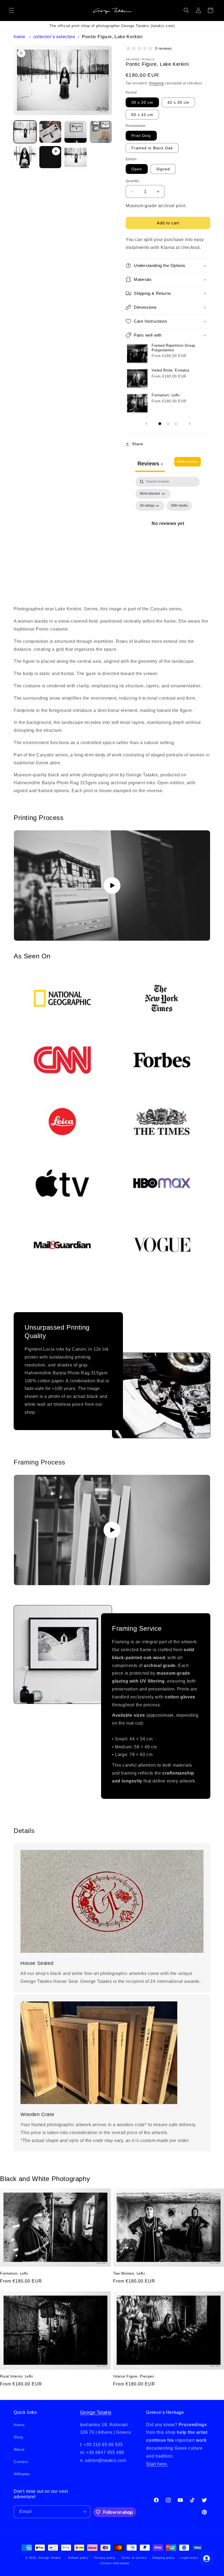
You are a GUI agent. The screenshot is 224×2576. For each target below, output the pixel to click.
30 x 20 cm (142, 102)
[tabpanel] (168, 530)
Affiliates (22, 2474)
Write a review (188, 462)
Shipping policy (163, 2558)
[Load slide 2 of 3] (168, 424)
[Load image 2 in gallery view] (50, 132)
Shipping (156, 83)
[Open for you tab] (207, 2559)
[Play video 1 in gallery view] (50, 157)
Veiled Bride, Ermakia (170, 370)
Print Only (141, 136)
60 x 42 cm (142, 115)
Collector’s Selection (54, 37)
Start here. (157, 2464)
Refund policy (78, 2558)
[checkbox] (179, 506)
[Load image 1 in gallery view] (25, 132)
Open (137, 169)
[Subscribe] (84, 2512)
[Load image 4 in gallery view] (101, 132)
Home (19, 37)
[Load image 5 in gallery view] (25, 157)
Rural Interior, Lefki (17, 2376)
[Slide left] (146, 424)
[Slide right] (190, 424)
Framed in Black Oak (152, 148)
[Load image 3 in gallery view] (76, 132)
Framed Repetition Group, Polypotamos (174, 348)
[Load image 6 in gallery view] (76, 157)
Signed (163, 169)
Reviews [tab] (150, 463)
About (19, 2449)
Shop (18, 2437)
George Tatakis (96, 2412)
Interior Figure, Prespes (134, 2376)
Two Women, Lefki (129, 2273)
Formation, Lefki (166, 395)
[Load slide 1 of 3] (160, 424)
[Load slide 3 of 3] (176, 424)
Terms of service (134, 2558)
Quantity (132, 181)
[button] (11, 10)
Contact (21, 2462)
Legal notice (189, 2558)
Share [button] (138, 444)
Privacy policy (105, 2558)
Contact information (115, 2563)
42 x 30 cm (178, 102)
